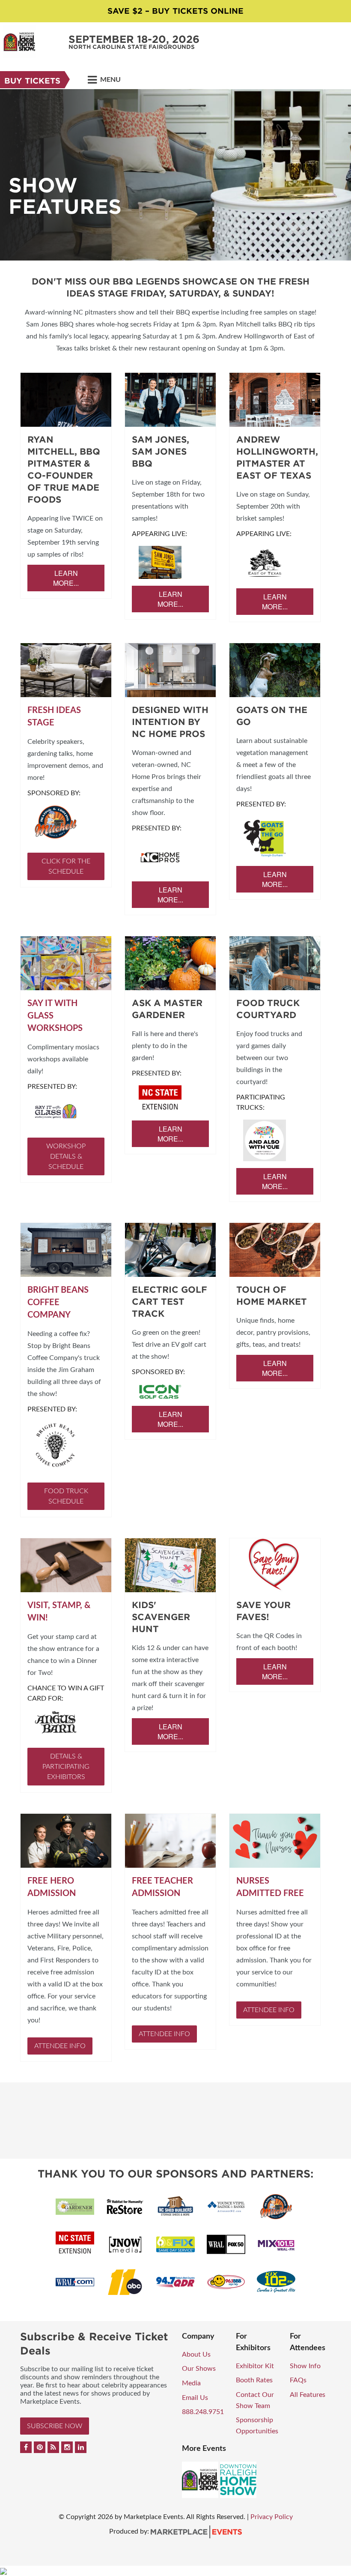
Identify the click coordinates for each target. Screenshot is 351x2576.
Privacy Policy (272, 2517)
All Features (308, 2395)
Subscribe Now (55, 2426)
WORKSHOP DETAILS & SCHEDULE (66, 1156)
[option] (175, 175)
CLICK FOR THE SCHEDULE (66, 866)
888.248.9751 (203, 2412)
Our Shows (199, 2369)
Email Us (195, 2398)
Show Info (305, 2366)
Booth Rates (254, 2380)
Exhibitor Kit (255, 2366)
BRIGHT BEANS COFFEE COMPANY (58, 1303)
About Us (196, 2354)
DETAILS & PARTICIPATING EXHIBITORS (66, 1767)
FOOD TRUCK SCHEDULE (66, 1496)
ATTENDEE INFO (60, 2046)
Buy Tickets (32, 81)
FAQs (298, 2380)
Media (191, 2383)
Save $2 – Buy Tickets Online (175, 11)
